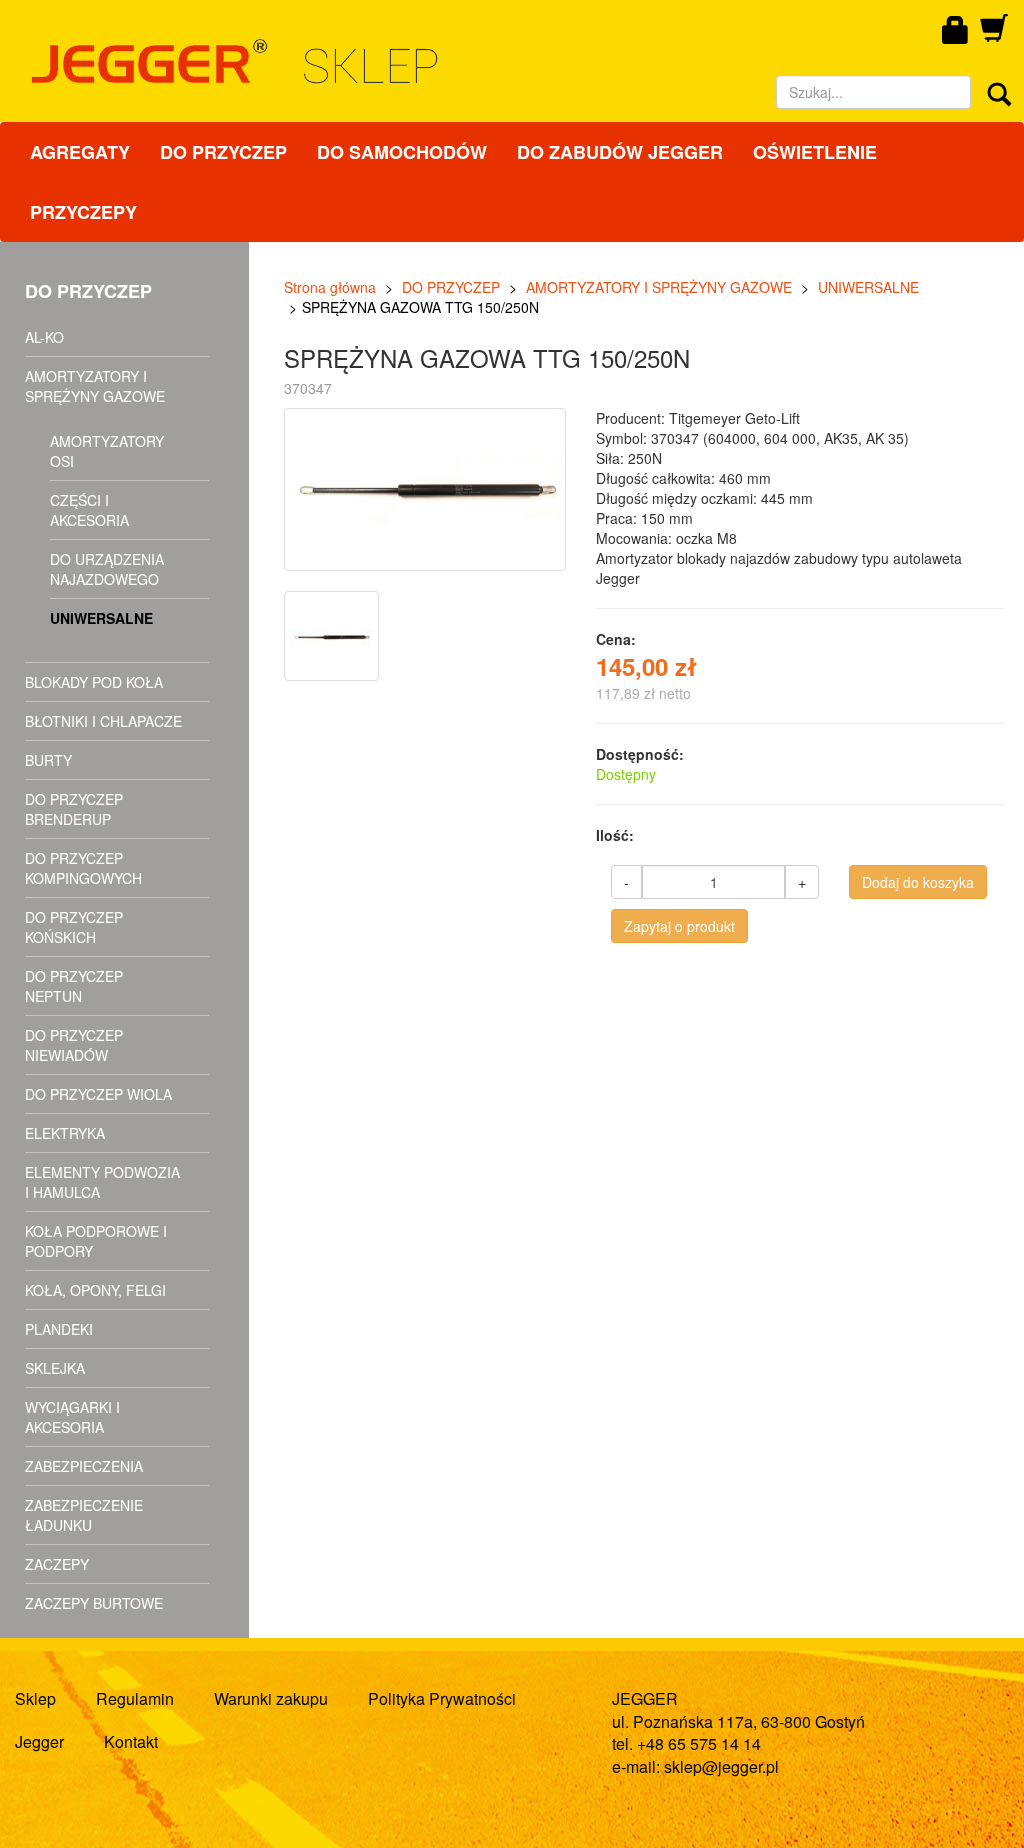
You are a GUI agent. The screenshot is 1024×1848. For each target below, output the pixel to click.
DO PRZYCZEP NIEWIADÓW (74, 1045)
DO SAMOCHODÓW (402, 152)
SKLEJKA (55, 1368)
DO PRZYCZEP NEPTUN (74, 986)
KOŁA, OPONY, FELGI (95, 1290)
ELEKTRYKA (65, 1133)
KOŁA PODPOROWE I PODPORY (96, 1241)
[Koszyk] (994, 35)
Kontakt (131, 1741)
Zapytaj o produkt (679, 926)
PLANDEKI (59, 1329)
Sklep (35, 1698)
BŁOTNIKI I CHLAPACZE (103, 721)
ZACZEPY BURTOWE (94, 1603)
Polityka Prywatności (442, 1698)
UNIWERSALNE (101, 618)
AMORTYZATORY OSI (107, 451)
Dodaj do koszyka (918, 882)
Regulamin (135, 1698)
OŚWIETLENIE (815, 152)
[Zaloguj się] (956, 31)
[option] (334, 636)
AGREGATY (80, 152)
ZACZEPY (57, 1564)
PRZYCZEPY (83, 212)
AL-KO (44, 337)
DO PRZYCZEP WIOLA (98, 1094)
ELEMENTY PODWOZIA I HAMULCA (102, 1182)
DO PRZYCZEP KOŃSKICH (74, 927)
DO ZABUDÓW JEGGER (620, 152)
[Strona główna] (369, 61)
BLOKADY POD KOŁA (94, 682)
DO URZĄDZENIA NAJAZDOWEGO (107, 569)
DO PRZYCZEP (223, 152)
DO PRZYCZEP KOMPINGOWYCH (83, 868)
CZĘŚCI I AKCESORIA (89, 510)
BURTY (48, 760)
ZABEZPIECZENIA (84, 1466)
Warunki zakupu (271, 1698)
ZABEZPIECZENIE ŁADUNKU (84, 1515)
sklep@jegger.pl (721, 1766)
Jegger (39, 1741)
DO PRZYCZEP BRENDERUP (74, 809)
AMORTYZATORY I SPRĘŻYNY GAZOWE (95, 386)
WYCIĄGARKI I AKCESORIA (72, 1417)
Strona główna (330, 287)
